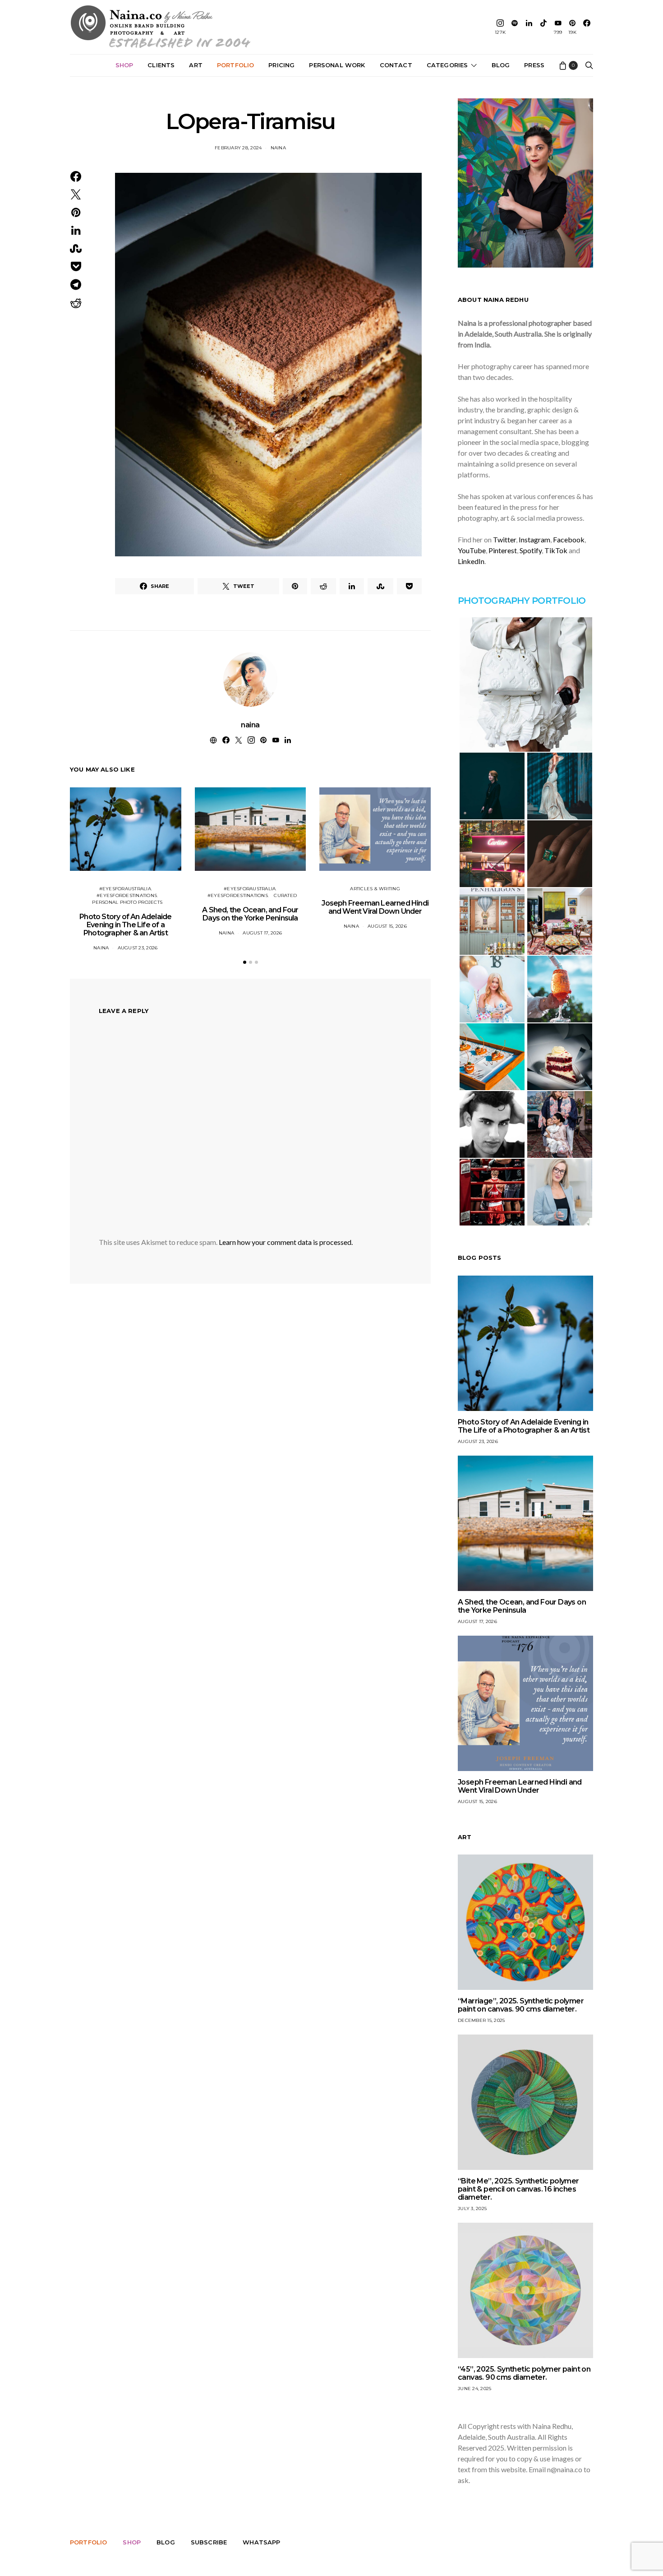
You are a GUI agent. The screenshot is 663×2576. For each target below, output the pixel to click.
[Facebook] (587, 27)
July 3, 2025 (472, 2208)
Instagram (534, 539)
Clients (161, 65)
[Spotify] (515, 27)
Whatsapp (261, 2542)
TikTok (556, 550)
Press (534, 65)
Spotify (531, 550)
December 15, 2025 (481, 2020)
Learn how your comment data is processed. (286, 1242)
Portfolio (235, 65)
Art (196, 65)
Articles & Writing (375, 889)
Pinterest (503, 550)
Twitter (504, 539)
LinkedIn (471, 561)
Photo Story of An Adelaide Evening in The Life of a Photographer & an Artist (125, 925)
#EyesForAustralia (125, 889)
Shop (124, 65)
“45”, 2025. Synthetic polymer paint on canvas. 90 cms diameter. (524, 2373)
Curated (285, 895)
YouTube (472, 550)
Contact (396, 65)
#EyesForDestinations (127, 895)
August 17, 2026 (262, 933)
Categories (447, 65)
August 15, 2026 (387, 926)
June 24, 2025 (474, 2389)
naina (278, 148)
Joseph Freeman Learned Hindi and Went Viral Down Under (375, 907)
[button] (245, 962)
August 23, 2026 (138, 948)
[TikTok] (543, 27)
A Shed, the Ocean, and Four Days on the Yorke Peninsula (250, 914)
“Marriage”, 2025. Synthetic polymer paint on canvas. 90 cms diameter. (521, 2005)
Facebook (569, 539)
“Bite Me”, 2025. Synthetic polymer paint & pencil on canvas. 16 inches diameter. (518, 2189)
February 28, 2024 (238, 148)
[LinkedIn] (529, 27)
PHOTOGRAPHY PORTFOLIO (522, 601)
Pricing (281, 65)
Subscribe (209, 2542)
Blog (501, 65)
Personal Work (337, 65)
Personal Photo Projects (127, 902)
